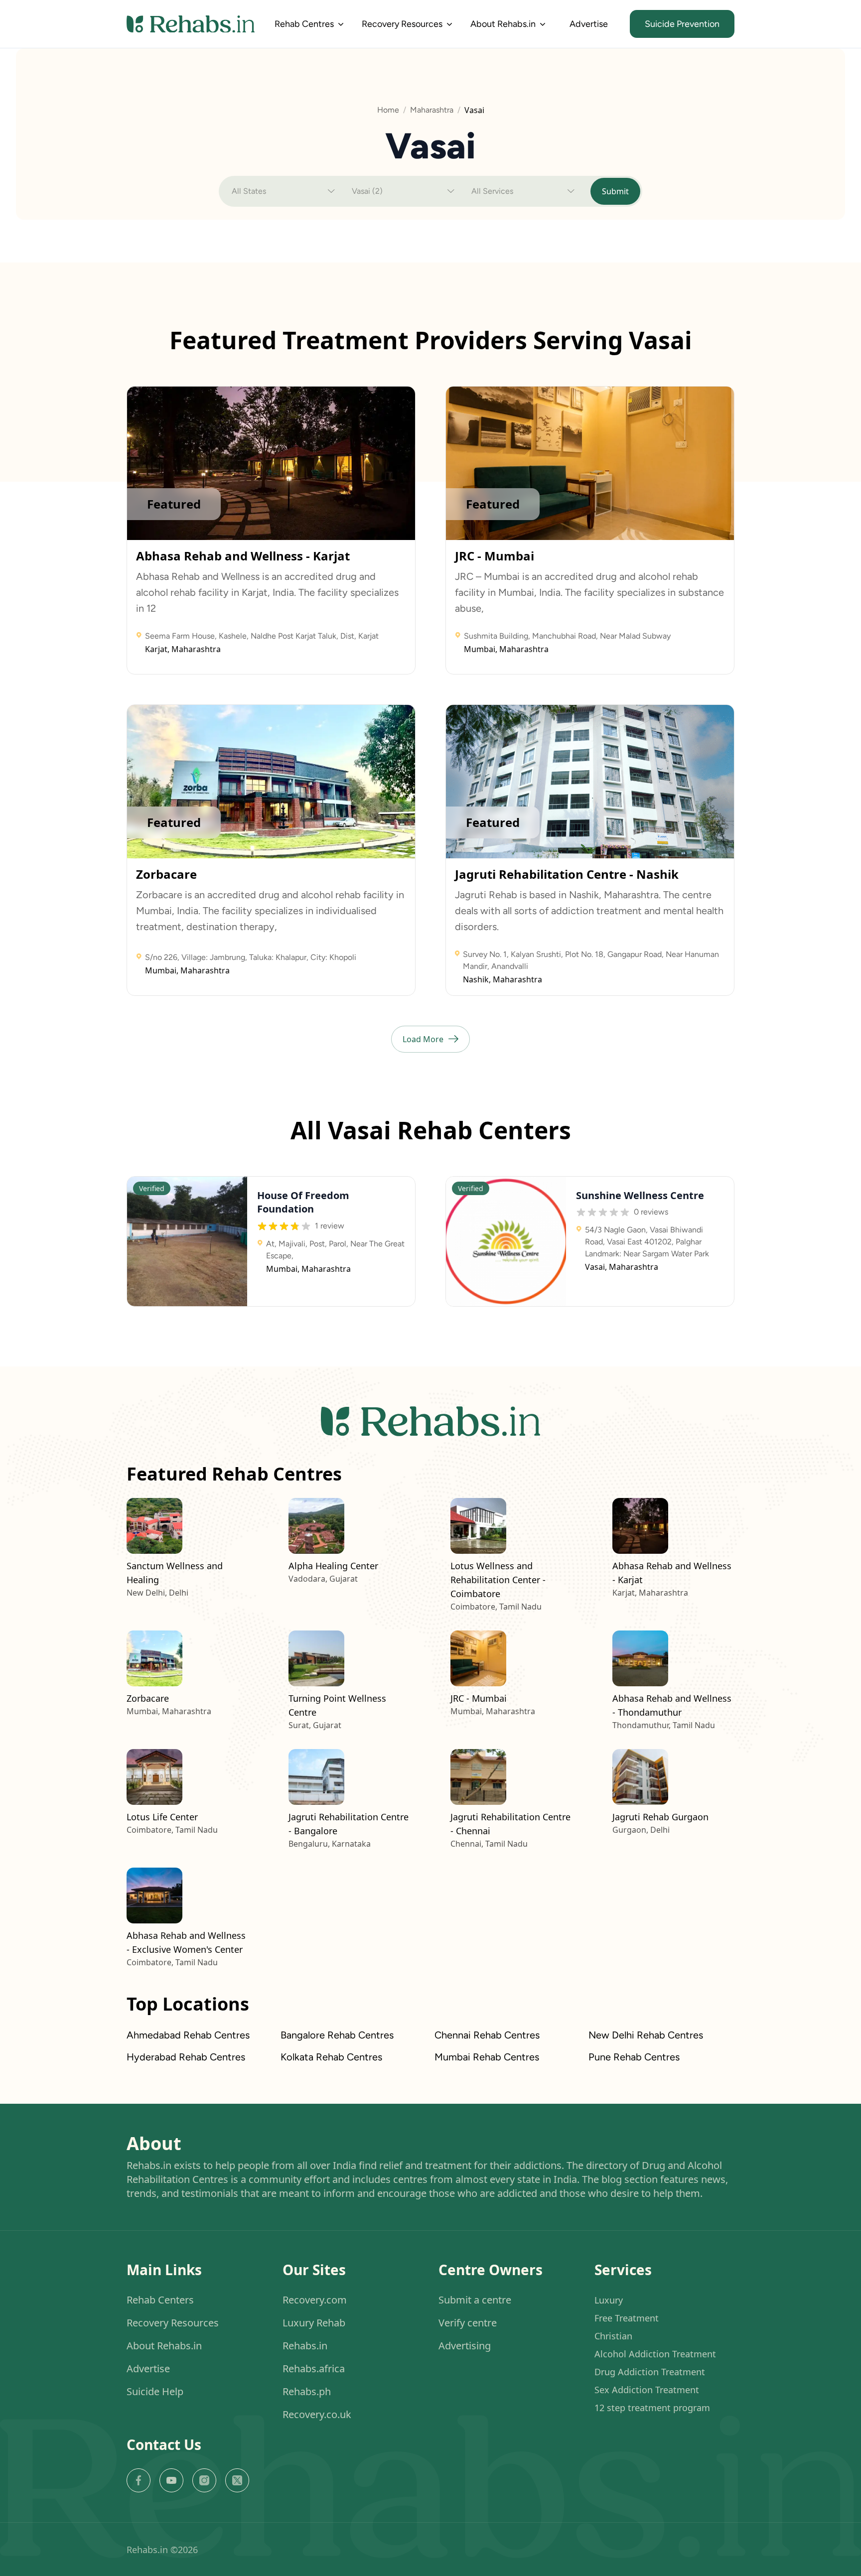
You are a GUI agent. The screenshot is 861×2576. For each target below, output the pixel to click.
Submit (615, 191)
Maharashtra (432, 110)
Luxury (609, 2300)
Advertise (589, 24)
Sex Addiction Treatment (647, 2390)
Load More (423, 1039)
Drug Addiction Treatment (650, 2372)
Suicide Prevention (682, 24)
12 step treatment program (652, 2408)
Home (388, 110)
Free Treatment (627, 2318)
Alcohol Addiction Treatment (655, 2354)
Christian (613, 2336)
